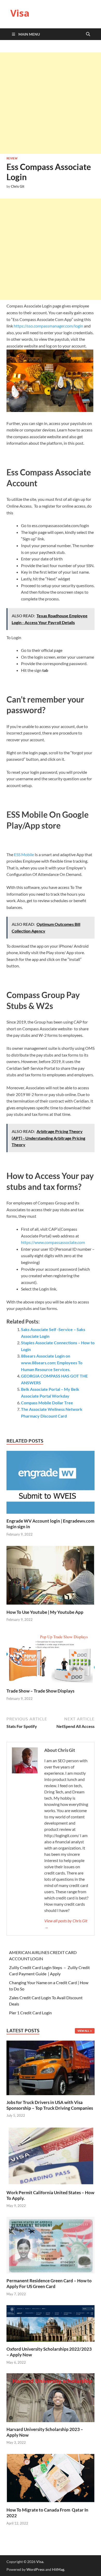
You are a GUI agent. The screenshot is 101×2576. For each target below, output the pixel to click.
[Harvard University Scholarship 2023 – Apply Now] (51, 2397)
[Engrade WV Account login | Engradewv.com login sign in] (51, 1484)
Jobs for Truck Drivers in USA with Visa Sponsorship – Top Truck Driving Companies (50, 2105)
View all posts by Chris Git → (66, 1924)
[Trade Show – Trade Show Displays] (51, 1659)
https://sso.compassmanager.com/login (48, 326)
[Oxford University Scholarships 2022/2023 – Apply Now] (51, 2323)
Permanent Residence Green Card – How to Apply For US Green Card (49, 2283)
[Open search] (88, 34)
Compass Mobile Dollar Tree (47, 1403)
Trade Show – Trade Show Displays (40, 1691)
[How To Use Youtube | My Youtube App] (51, 1577)
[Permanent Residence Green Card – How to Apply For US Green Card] (51, 2244)
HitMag (58, 2569)
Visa (20, 13)
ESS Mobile (24, 854)
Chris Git (18, 186)
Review (12, 158)
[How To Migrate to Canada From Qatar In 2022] (51, 2478)
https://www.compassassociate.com (53, 1242)
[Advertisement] (51, 103)
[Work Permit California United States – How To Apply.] (51, 2155)
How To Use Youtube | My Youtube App (45, 1612)
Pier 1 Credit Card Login (30, 2013)
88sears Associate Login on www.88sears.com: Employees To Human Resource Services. (52, 1362)
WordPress (35, 2569)
